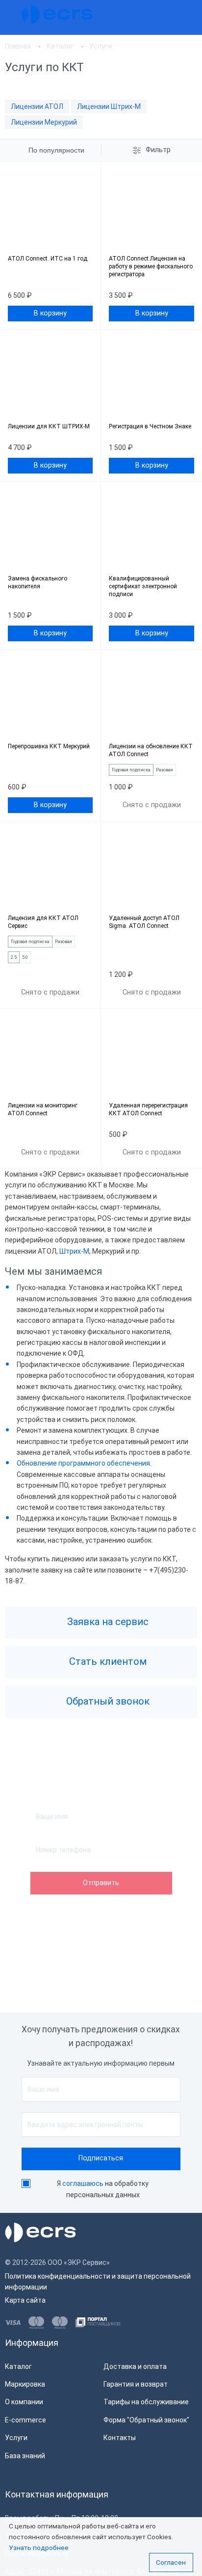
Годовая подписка (131, 770)
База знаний (25, 2456)
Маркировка (25, 2384)
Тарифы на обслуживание (146, 2402)
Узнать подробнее (39, 2548)
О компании (24, 2402)
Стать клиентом (107, 1661)
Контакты (120, 2438)
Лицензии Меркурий (44, 122)
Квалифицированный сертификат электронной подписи (143, 586)
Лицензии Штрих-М (109, 106)
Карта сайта (25, 2300)
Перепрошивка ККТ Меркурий (49, 746)
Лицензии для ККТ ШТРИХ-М (49, 426)
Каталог (18, 2366)
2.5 (14, 957)
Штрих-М (74, 1251)
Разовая (164, 770)
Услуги (16, 2438)
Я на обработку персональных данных (103, 2189)
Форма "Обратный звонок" (146, 2420)
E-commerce (25, 2420)
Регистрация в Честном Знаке (150, 426)
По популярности (56, 150)
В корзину (50, 313)
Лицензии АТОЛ (37, 106)
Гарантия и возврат (136, 2384)
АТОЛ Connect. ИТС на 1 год (48, 259)
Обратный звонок (107, 1701)
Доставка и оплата (135, 2366)
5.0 (25, 957)
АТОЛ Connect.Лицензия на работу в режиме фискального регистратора (151, 266)
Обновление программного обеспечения (83, 1463)
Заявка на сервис (107, 1622)
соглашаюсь (83, 2183)
